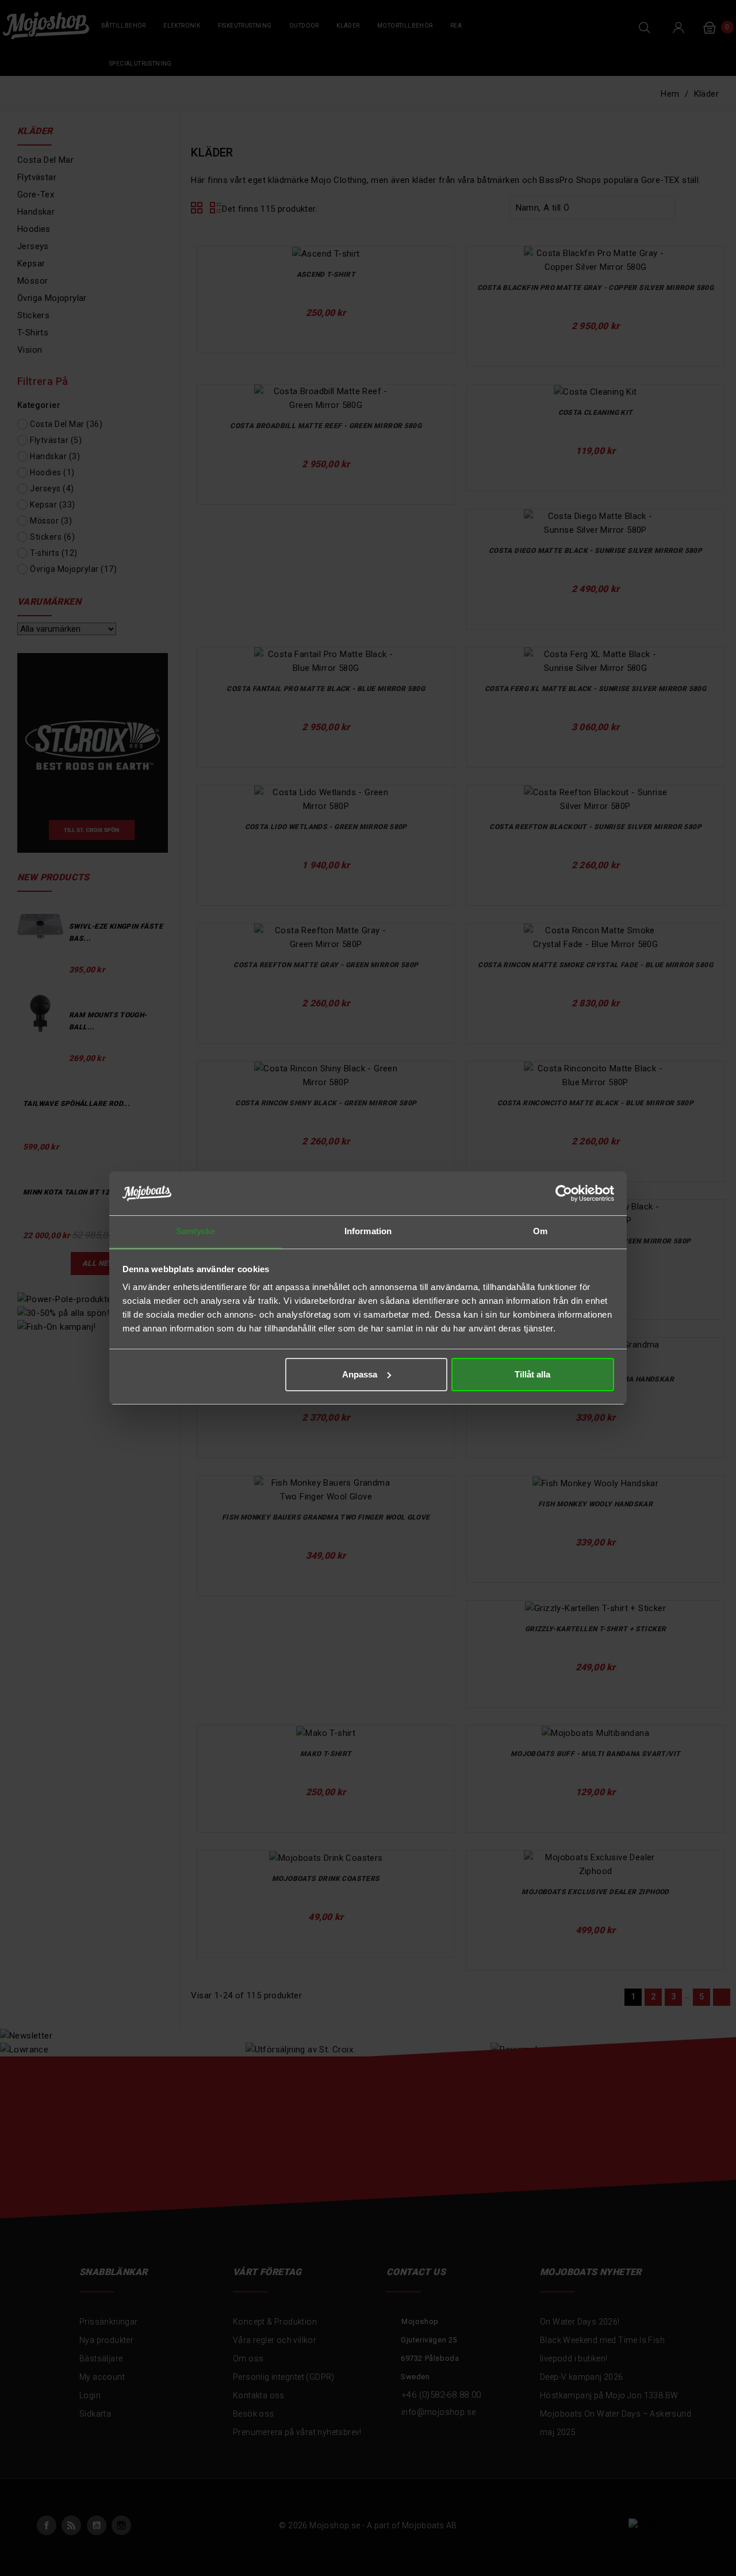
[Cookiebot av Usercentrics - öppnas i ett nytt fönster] (564, 1193)
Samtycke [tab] (196, 1231)
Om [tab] (540, 1231)
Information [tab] (368, 1231)
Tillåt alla (532, 1374)
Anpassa (360, 1374)
